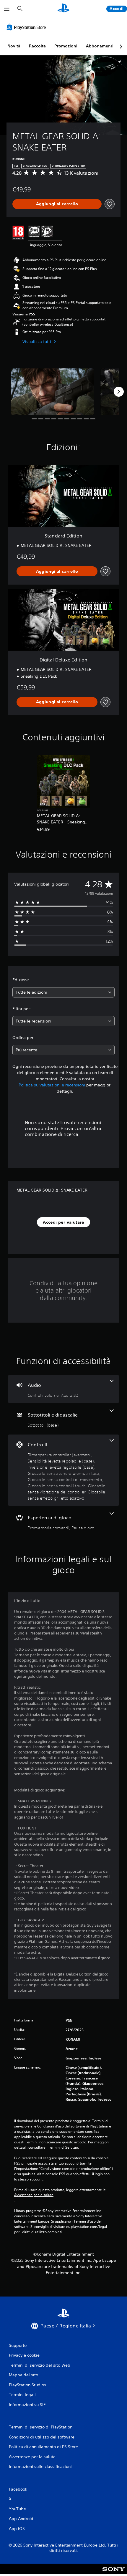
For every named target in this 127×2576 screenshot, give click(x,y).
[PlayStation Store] (27, 27)
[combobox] (63, 992)
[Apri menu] (7, 9)
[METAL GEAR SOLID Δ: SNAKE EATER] (52, 392)
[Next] (119, 392)
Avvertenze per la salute (34, 2195)
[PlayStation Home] (63, 9)
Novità (14, 46)
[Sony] (114, 2573)
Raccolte (37, 46)
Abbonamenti (100, 46)
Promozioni (66, 46)
